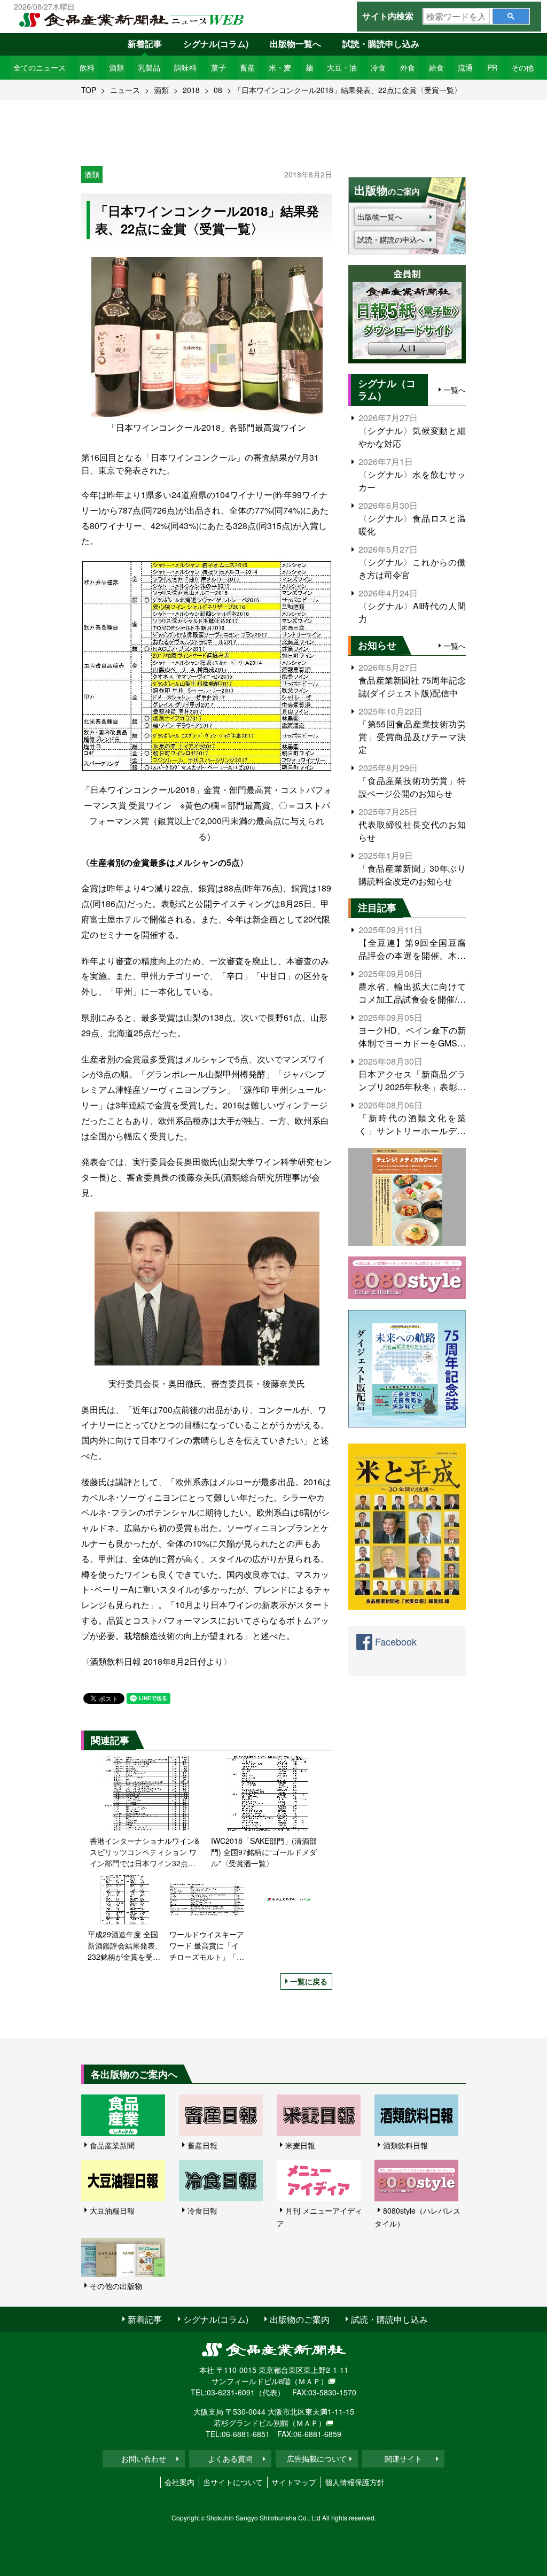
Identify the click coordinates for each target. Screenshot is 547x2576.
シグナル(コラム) (216, 44)
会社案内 (179, 2482)
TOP (89, 90)
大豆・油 (342, 67)
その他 (522, 67)
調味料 (185, 67)
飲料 (87, 67)
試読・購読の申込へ (391, 239)
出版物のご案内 (300, 2319)
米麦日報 (300, 2145)
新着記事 (145, 44)
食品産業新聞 (112, 2145)
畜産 (247, 67)
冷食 (378, 67)
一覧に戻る (309, 1981)
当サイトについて (233, 2482)
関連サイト (403, 2458)
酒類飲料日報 (405, 2145)
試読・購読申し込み (381, 44)
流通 (465, 67)
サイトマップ (294, 2482)
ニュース (125, 90)
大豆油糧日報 (112, 2210)
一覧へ (455, 390)
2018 (191, 90)
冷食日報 (202, 2210)
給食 (436, 67)
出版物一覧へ (295, 44)
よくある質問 (230, 2458)
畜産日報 (202, 2145)
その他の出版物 (116, 2286)
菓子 (218, 67)
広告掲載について (317, 2458)
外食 (408, 67)
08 (218, 90)
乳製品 (149, 67)
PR (492, 67)
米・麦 (280, 67)
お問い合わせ (144, 2458)
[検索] (511, 16)
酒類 (116, 67)
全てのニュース (40, 67)
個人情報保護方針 (355, 2482)
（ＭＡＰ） (309, 2381)
